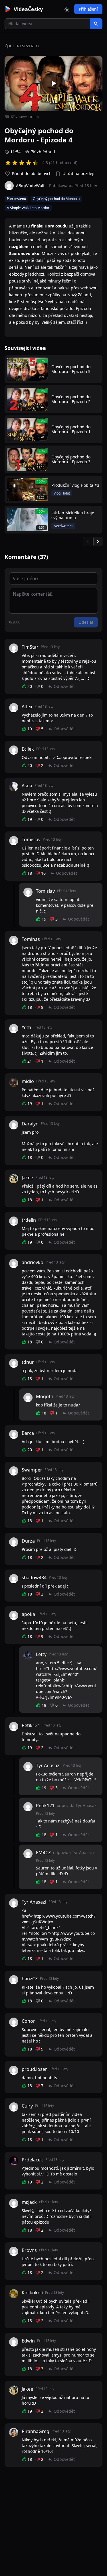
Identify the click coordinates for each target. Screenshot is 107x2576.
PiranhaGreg (36, 2431)
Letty (41, 1654)
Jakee (27, 1178)
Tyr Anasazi (48, 1765)
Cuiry (27, 2106)
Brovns (29, 2250)
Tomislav (31, 839)
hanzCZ (30, 1979)
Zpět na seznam (22, 46)
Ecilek (28, 749)
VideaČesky (28, 9)
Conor (28, 2021)
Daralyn (30, 1124)
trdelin (29, 1220)
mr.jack (29, 2202)
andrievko (33, 1262)
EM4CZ (43, 1853)
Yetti (26, 1027)
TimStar (30, 647)
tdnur (28, 1362)
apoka (28, 1614)
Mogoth (45, 1396)
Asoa (27, 786)
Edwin (28, 2341)
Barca (28, 1433)
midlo (28, 1081)
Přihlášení (88, 9)
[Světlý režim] (67, 9)
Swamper (32, 1470)
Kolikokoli (32, 2293)
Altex (27, 707)
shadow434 (34, 1578)
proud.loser (34, 2069)
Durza (28, 1541)
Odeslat (86, 622)
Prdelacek (32, 2160)
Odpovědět (64, 686)
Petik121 (31, 1725)
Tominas (31, 939)
